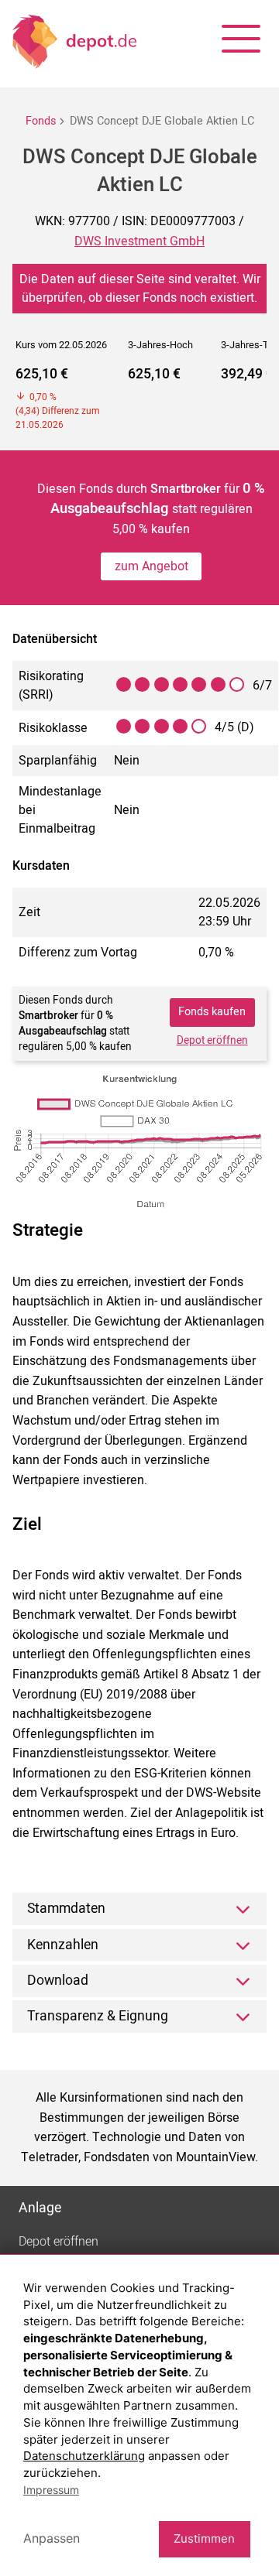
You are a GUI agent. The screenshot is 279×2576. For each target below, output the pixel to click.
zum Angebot (152, 566)
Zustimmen (204, 2538)
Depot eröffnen (212, 1041)
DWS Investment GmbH (139, 241)
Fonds (41, 121)
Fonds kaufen (212, 1012)
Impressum (51, 2490)
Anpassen (52, 2538)
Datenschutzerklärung (84, 2456)
